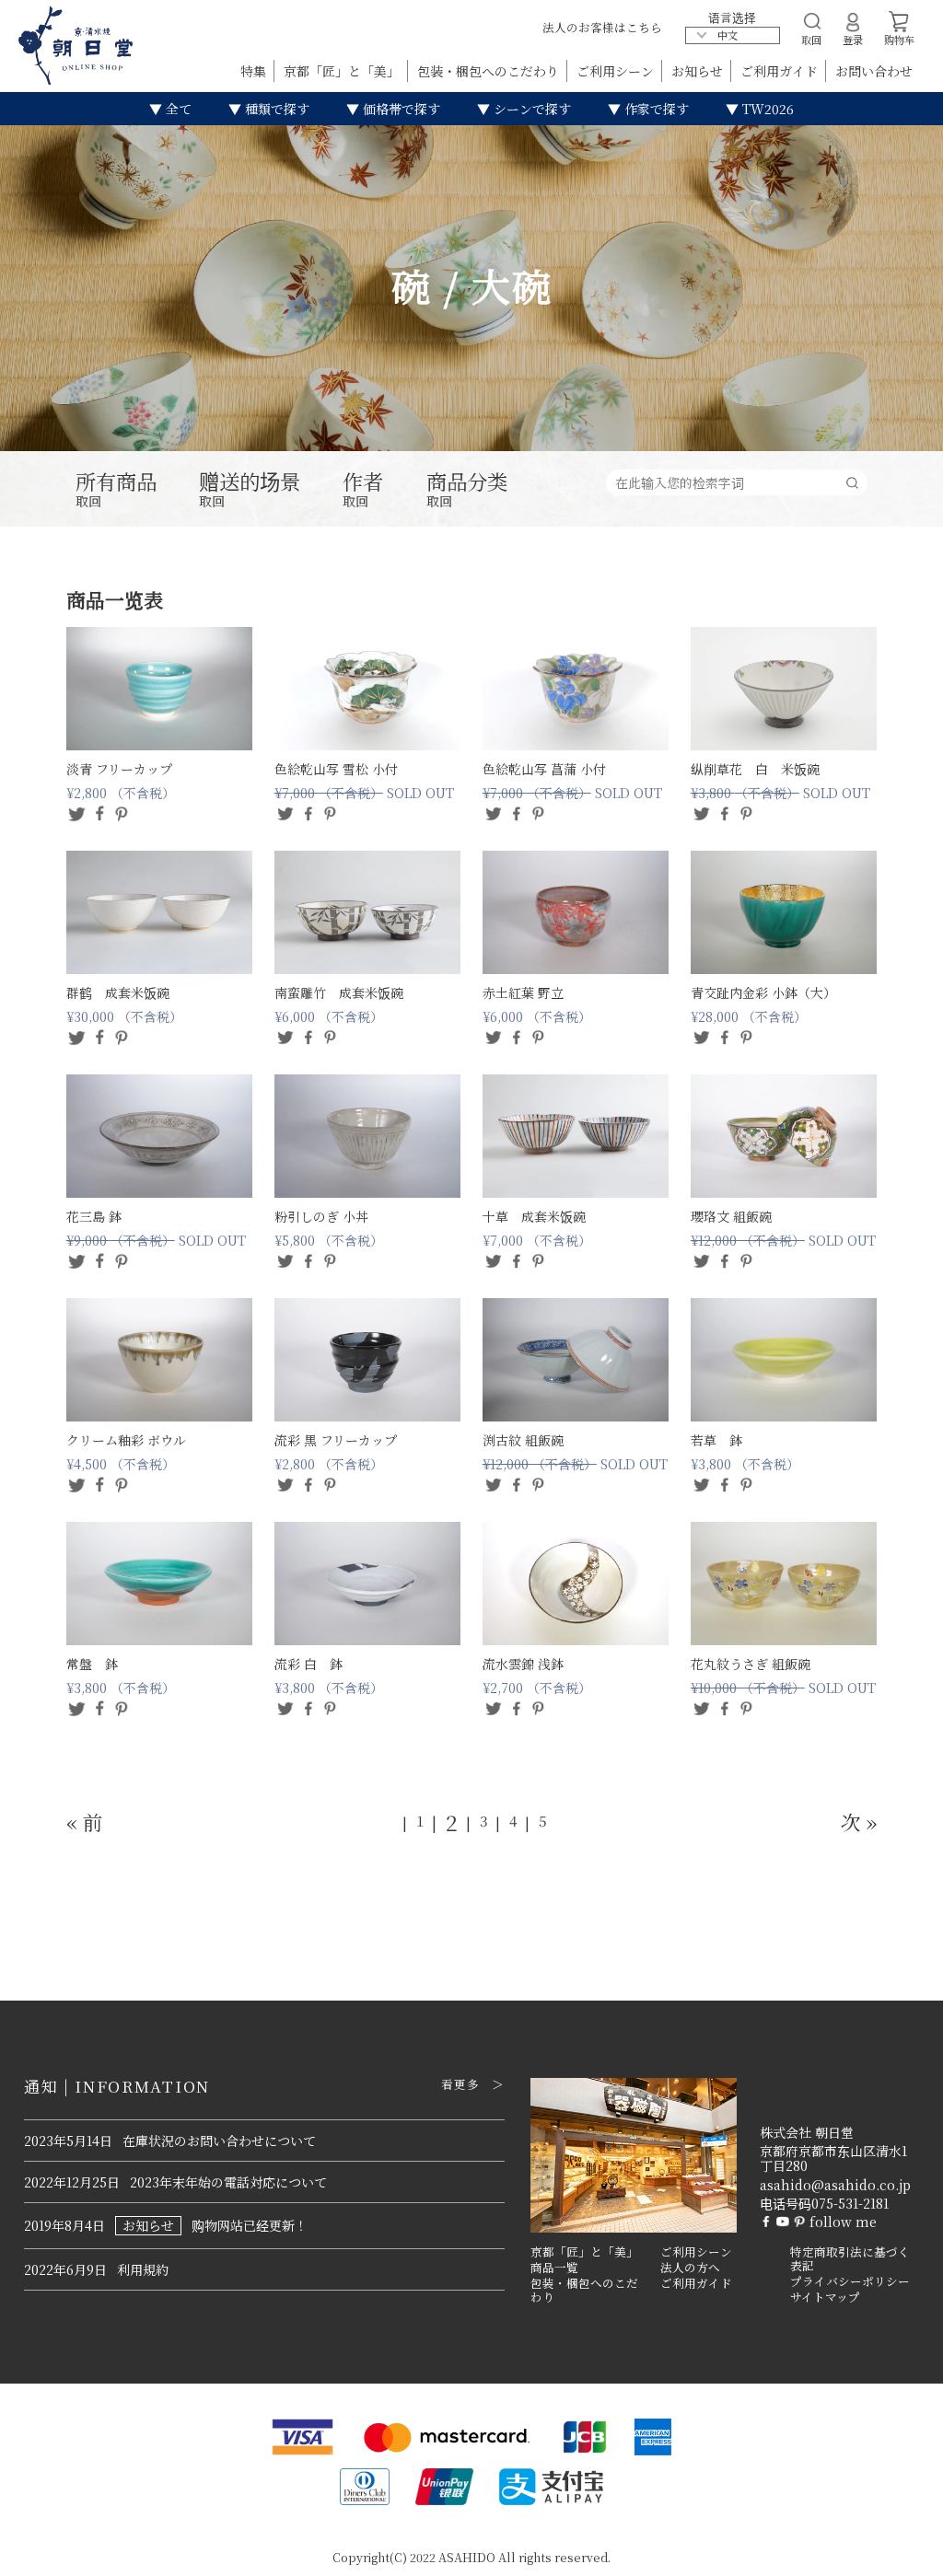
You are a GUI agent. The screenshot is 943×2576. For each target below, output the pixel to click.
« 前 (85, 1822)
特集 (255, 71)
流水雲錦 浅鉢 (523, 1664)
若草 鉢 (716, 1440)
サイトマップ (825, 2297)
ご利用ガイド (781, 71)
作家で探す (655, 109)
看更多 (461, 2084)
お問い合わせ (874, 71)
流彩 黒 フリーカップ (336, 1440)
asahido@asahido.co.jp (835, 2185)
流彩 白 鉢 (309, 1664)
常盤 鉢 (92, 1664)
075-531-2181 (850, 2203)
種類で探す (275, 109)
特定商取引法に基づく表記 (850, 2259)
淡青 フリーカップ (119, 769)
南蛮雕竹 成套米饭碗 (339, 992)
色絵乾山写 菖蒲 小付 (544, 769)
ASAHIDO (467, 2557)
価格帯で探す (400, 109)
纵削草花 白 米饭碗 (755, 769)
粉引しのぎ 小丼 (321, 1216)
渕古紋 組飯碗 (523, 1440)
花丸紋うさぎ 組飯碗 (751, 1664)
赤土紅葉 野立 (523, 992)
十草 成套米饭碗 (534, 1216)
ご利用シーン (617, 71)
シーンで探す (530, 109)
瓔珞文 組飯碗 (731, 1216)
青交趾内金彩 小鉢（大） (763, 992)
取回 (116, 490)
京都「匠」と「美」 (343, 71)
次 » (859, 1822)
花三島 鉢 (94, 1216)
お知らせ (699, 71)
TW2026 (766, 109)
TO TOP (900, 2550)
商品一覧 (554, 2268)
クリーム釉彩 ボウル (126, 1440)
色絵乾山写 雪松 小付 (336, 769)
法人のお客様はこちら (602, 27)
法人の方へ (690, 2268)
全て (177, 109)
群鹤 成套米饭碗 (118, 992)
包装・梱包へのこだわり (490, 71)
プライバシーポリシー (850, 2281)
